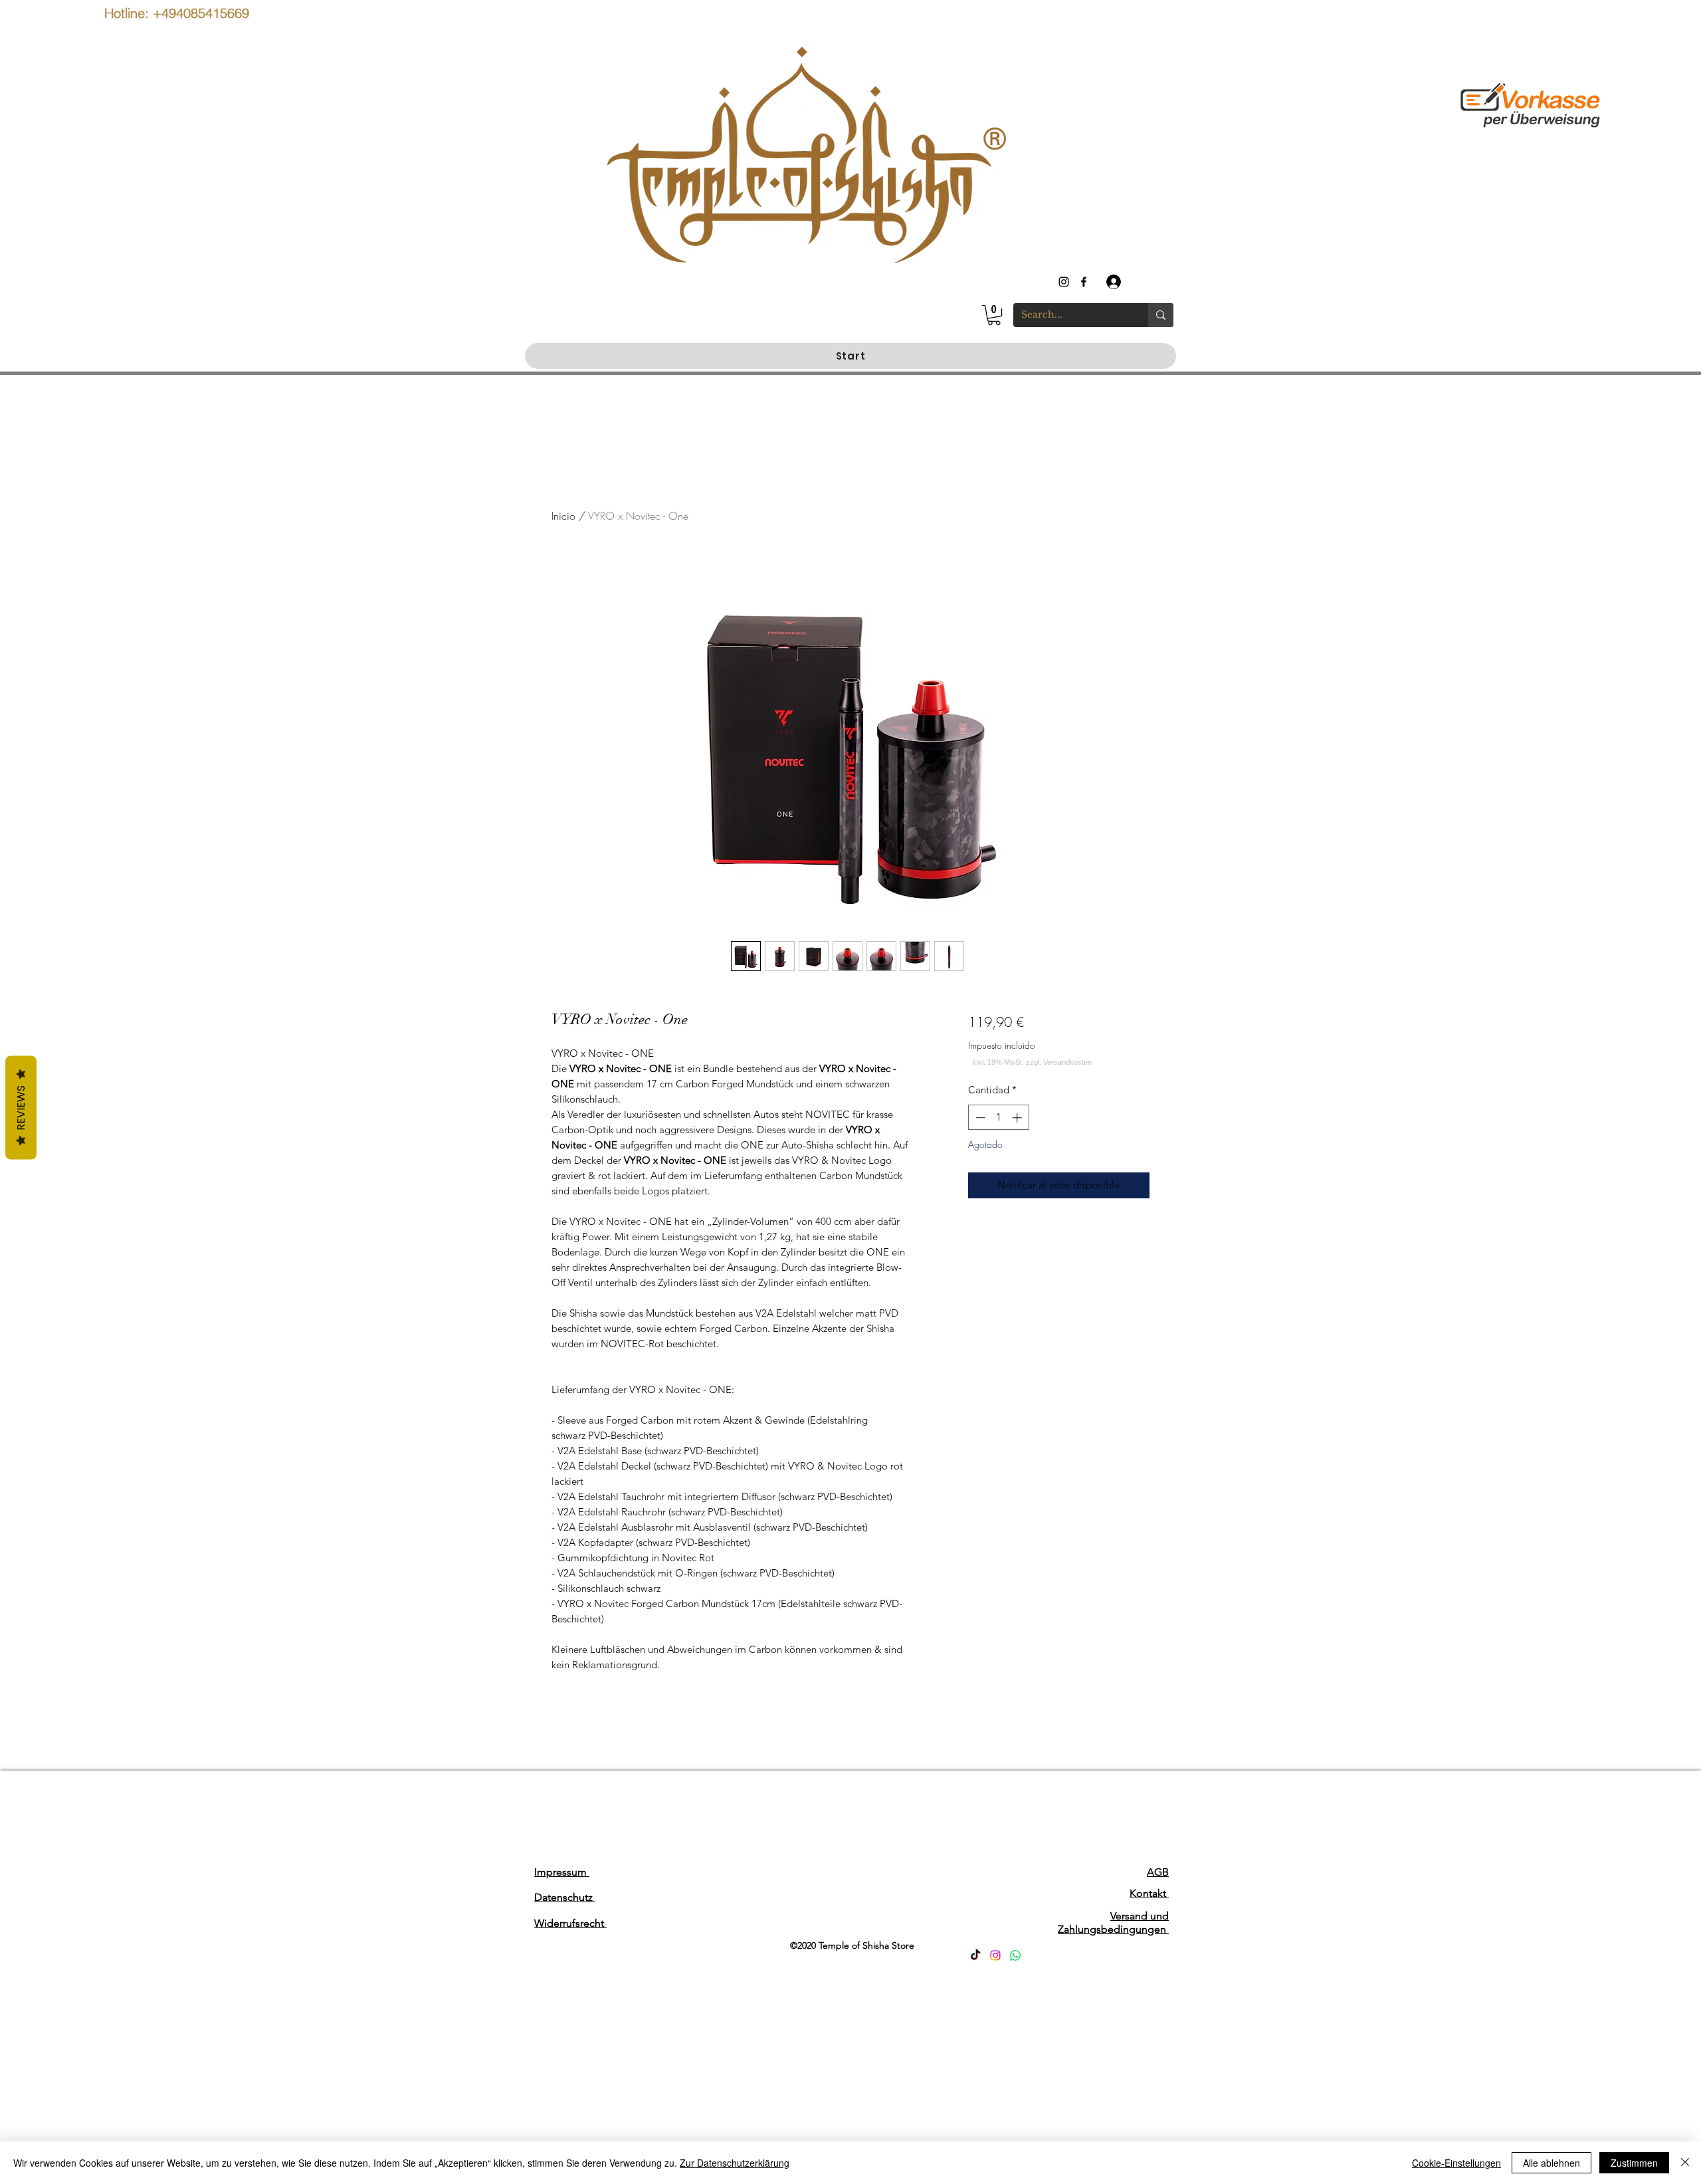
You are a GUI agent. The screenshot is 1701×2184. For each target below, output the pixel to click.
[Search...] (1161, 315)
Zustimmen (1634, 2163)
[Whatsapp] (1015, 1955)
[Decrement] (979, 1118)
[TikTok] (975, 1955)
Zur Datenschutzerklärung (735, 2163)
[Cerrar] (1685, 2163)
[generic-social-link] (1084, 282)
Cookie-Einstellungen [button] (1456, 2163)
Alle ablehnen (1551, 2163)
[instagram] (1064, 282)
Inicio (563, 516)
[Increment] (1018, 1118)
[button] (994, 315)
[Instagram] (995, 1955)
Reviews (21, 1108)
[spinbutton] (998, 1118)
